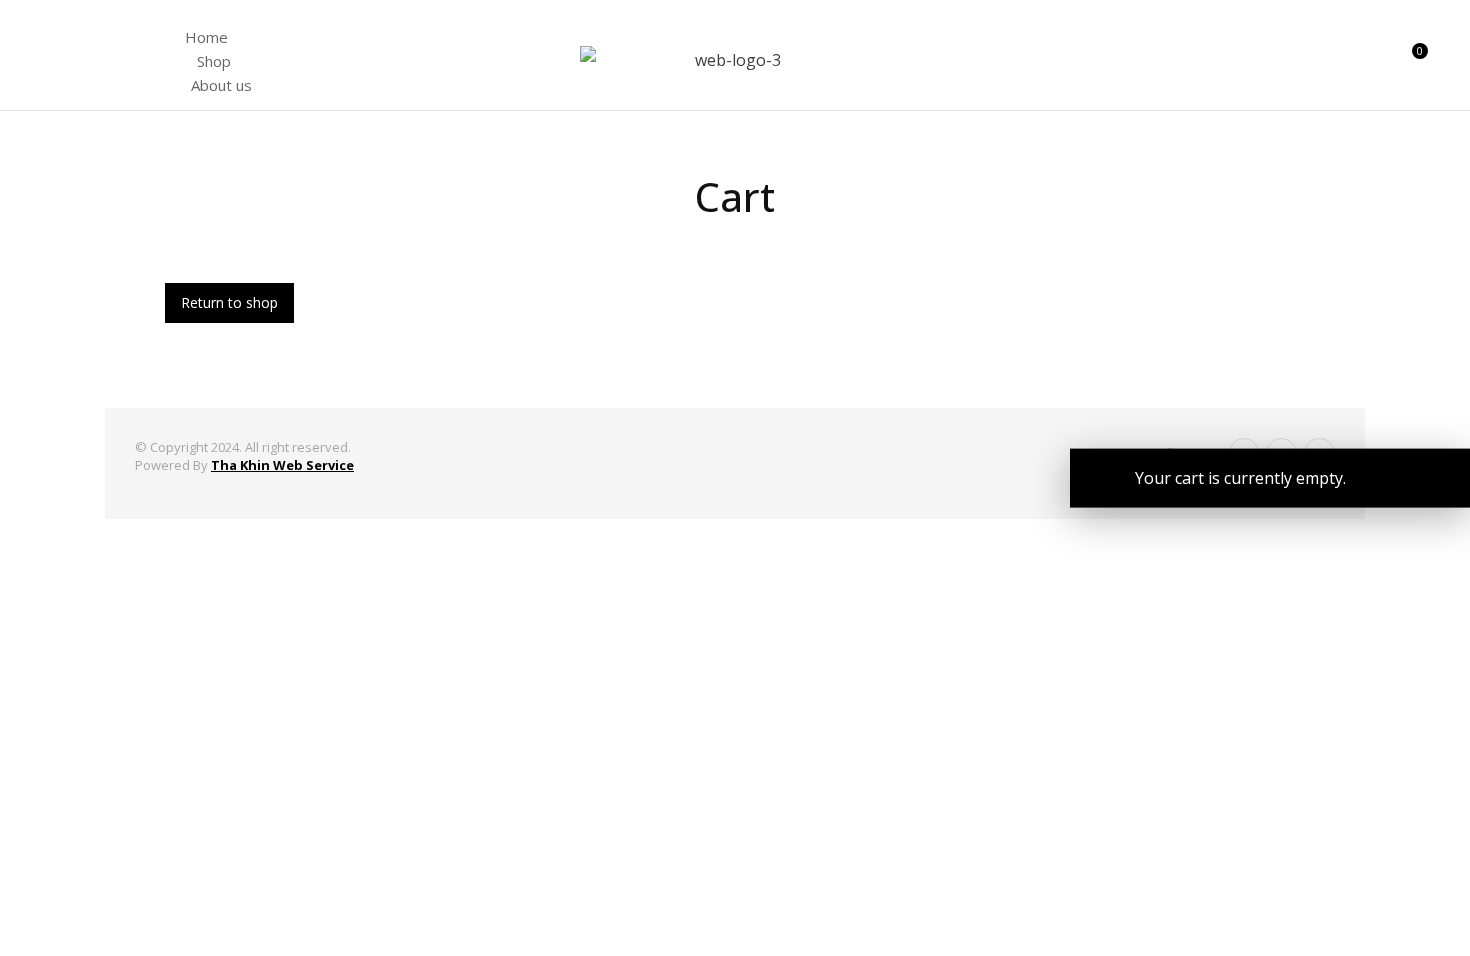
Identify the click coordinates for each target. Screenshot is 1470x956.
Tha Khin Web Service (282, 465)
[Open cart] (1411, 60)
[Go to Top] (1429, 915)
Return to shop (229, 302)
